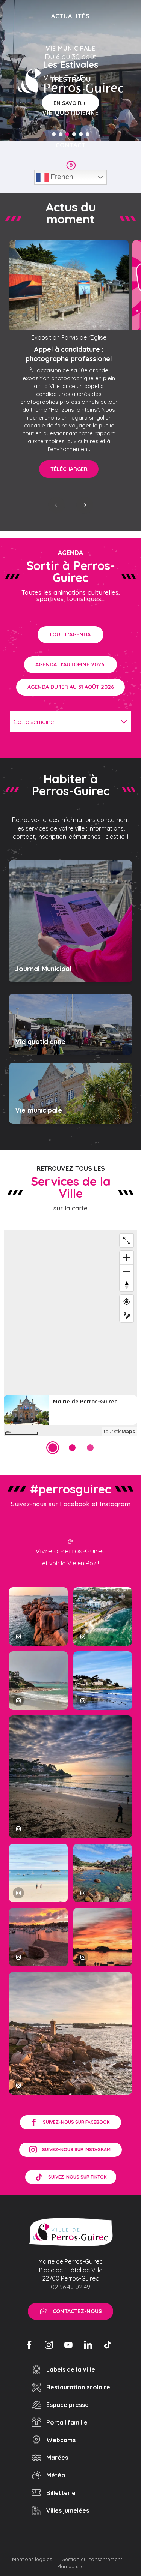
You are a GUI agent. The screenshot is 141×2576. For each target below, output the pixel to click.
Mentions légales (33, 2559)
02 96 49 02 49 (70, 2287)
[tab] (63, 722)
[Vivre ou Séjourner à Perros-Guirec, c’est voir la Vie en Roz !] (71, 81)
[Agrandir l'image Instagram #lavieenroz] (103, 1873)
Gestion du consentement (92, 2559)
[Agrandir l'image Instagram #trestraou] (70, 1777)
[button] (57, 505)
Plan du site (70, 2566)
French (61, 177)
